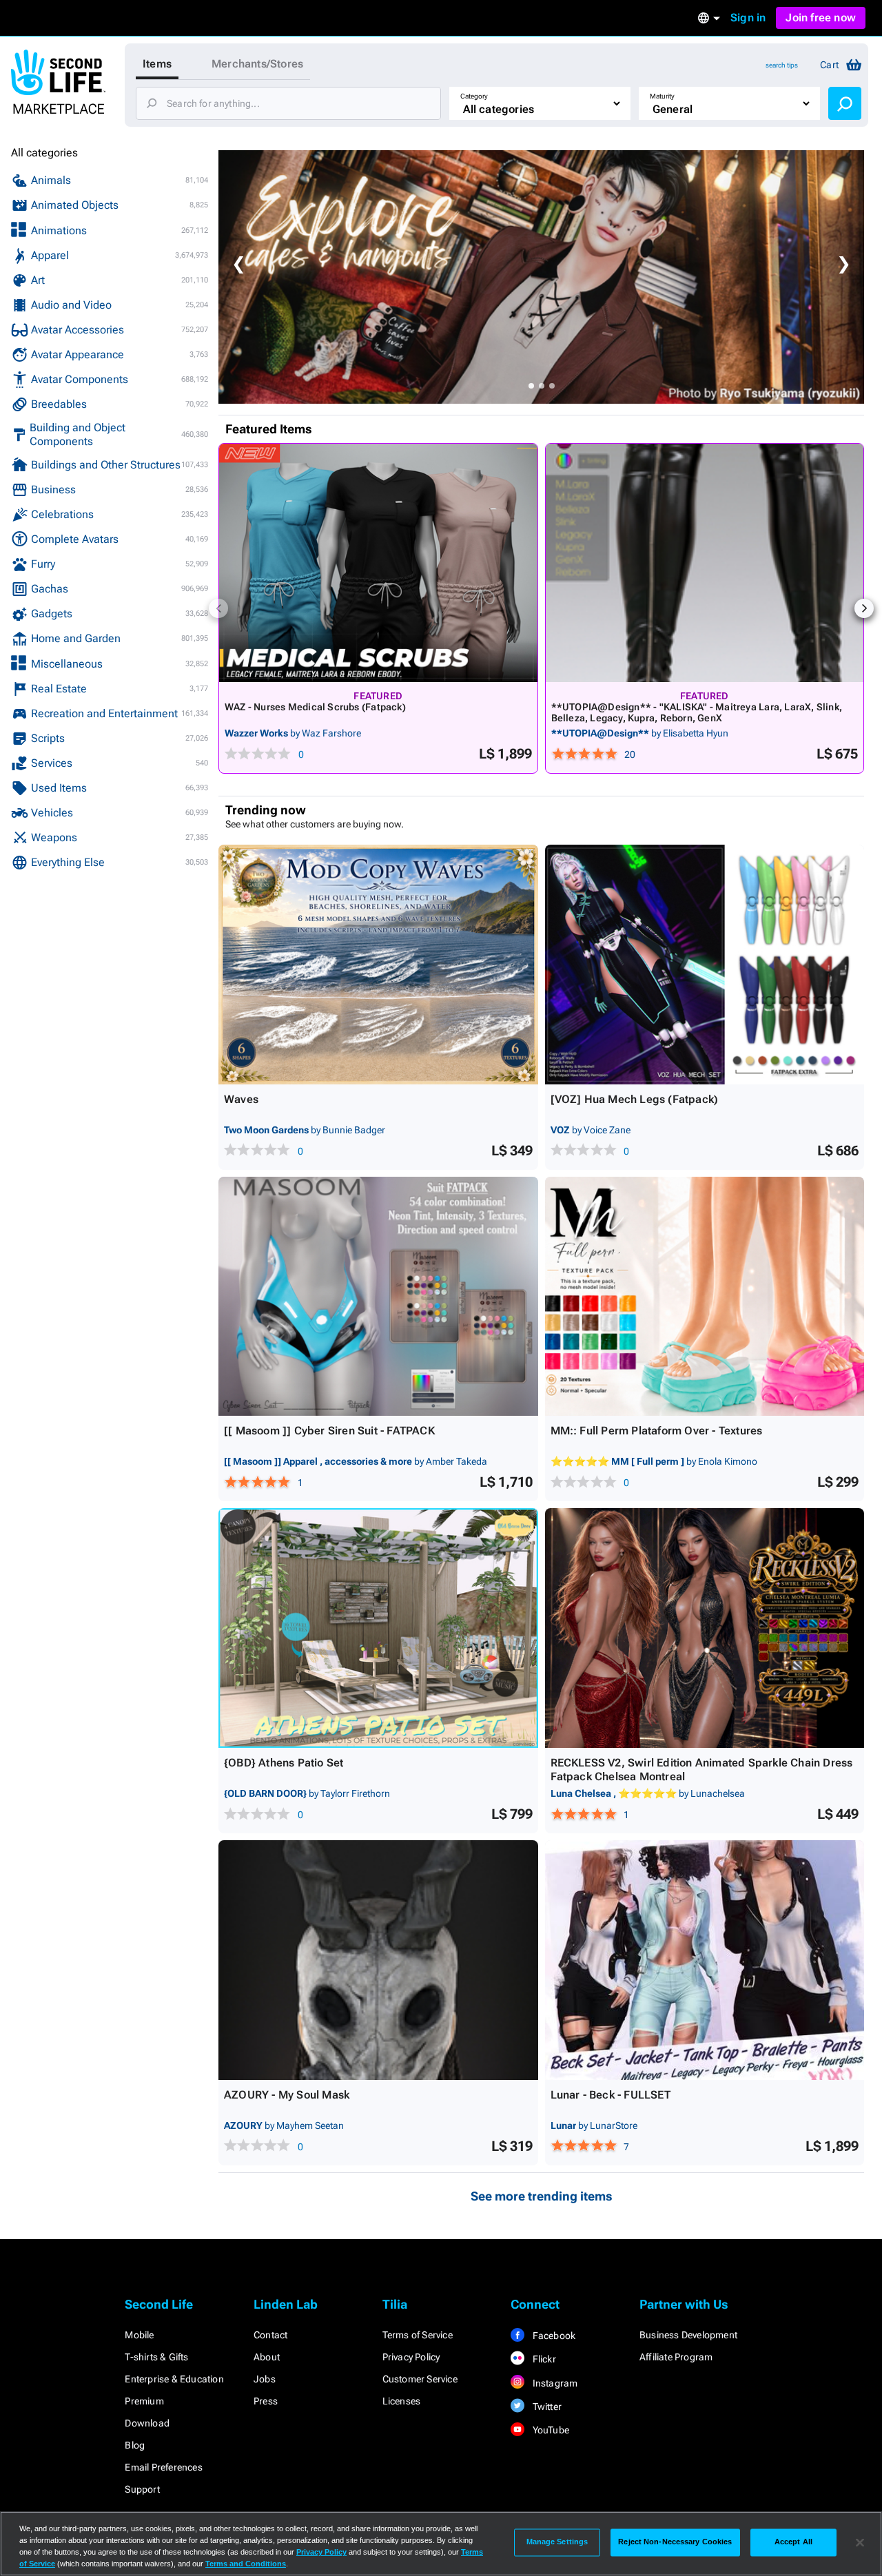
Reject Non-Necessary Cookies (675, 2542)
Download (147, 2423)
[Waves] (378, 965)
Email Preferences (163, 2467)
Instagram (554, 2383)
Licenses (402, 2401)
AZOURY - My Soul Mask (287, 2095)
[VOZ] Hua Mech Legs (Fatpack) (635, 1099)
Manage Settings (557, 2542)
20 (630, 754)
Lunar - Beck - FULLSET (611, 2095)
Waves (241, 1099)
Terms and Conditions (246, 2564)
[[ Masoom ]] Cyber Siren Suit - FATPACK (329, 1431)
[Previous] (218, 608)
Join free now (821, 18)
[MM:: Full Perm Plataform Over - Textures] (705, 1297)
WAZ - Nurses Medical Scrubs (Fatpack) (315, 707)
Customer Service (420, 2379)
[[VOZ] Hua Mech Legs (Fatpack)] (705, 965)
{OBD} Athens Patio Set (284, 1763)
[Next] (864, 608)
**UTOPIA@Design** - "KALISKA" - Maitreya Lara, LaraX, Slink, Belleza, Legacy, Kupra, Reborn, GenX (697, 712)
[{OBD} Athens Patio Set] (378, 1628)
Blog (135, 2445)
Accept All (793, 2542)
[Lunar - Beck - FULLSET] (705, 1960)
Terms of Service (418, 2335)
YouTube (550, 2430)
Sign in (748, 18)
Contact (270, 2335)
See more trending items (542, 2196)
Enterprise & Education (174, 2379)
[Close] (860, 2542)
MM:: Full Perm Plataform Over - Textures (657, 1431)
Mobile (139, 2335)
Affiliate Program (676, 2357)
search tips (782, 65)
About (267, 2357)
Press (266, 2401)
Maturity (662, 96)
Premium (144, 2401)
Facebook (553, 2336)
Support (142, 2489)
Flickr (543, 2359)
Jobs (265, 2379)
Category (474, 96)
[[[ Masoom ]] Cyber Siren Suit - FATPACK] (378, 1297)
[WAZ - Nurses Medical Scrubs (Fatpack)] (378, 563)
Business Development (688, 2335)
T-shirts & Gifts (156, 2357)
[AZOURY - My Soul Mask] (378, 1960)
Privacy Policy (411, 2357)
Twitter (546, 2407)
